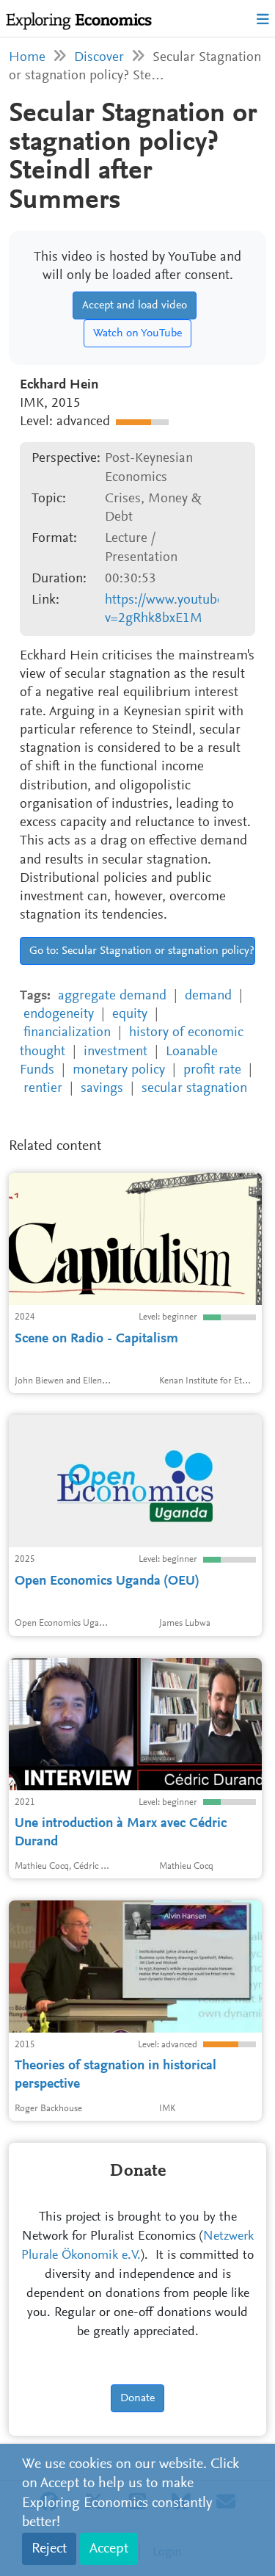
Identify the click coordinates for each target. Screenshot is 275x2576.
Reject (49, 2549)
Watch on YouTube (137, 333)
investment (115, 1052)
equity (130, 1014)
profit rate (212, 1070)
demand (208, 996)
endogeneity (59, 1014)
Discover (99, 58)
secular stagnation (194, 1089)
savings (102, 1089)
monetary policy (119, 1070)
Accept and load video (135, 305)
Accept (109, 2549)
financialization (67, 1033)
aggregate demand (112, 996)
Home (27, 58)
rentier (43, 1089)
